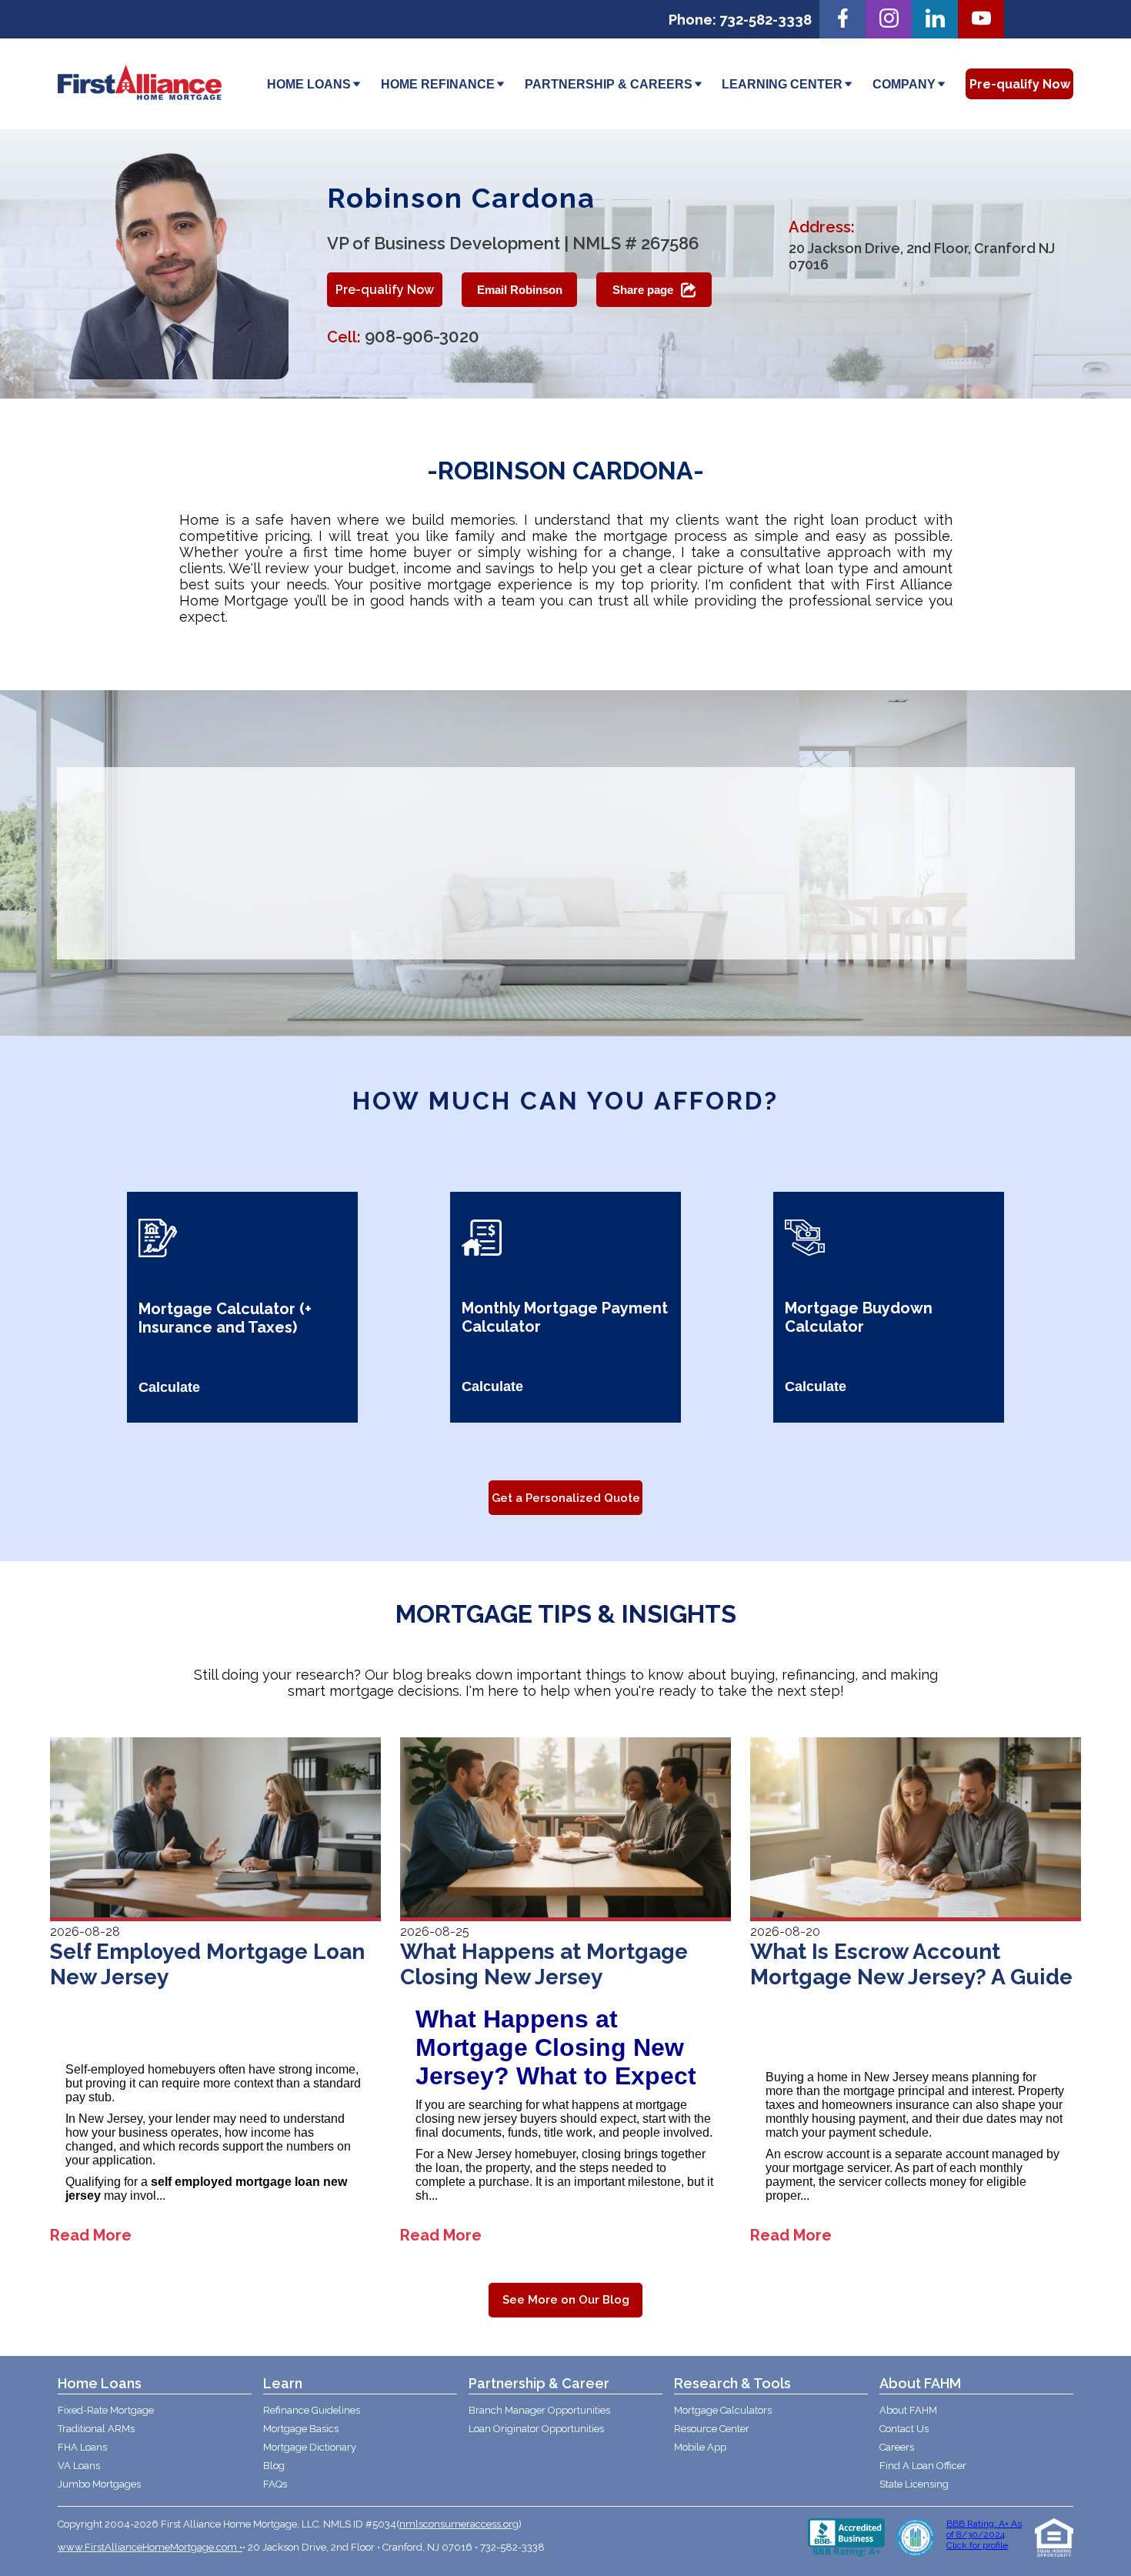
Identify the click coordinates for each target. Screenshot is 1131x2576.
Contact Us (904, 2429)
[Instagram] (889, 20)
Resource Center (712, 2429)
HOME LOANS (309, 84)
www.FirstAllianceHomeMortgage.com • (150, 2547)
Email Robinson (520, 290)
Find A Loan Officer (923, 2466)
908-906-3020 (403, 336)
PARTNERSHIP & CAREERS (609, 84)
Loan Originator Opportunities (536, 2429)
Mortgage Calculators (723, 2410)
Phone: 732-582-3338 (740, 20)
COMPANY (904, 84)
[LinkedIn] (935, 20)
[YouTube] (981, 20)
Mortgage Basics (301, 2429)
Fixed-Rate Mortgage (106, 2410)
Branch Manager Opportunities (539, 2410)
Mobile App (700, 2447)
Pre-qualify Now (1020, 84)
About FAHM (908, 2410)
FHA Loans (82, 2447)
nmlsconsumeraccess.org (459, 2524)
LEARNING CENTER (782, 84)
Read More (91, 2235)
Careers (897, 2447)
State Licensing (914, 2484)
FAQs (275, 2484)
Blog (274, 2466)
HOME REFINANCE (438, 84)
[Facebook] (843, 20)
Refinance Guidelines (312, 2410)
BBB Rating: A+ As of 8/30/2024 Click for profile (984, 2534)
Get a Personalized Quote (566, 1498)
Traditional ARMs (96, 2429)
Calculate (169, 1387)
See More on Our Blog (566, 2300)
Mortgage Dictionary (310, 2447)
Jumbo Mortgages (99, 2484)
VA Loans (79, 2466)
